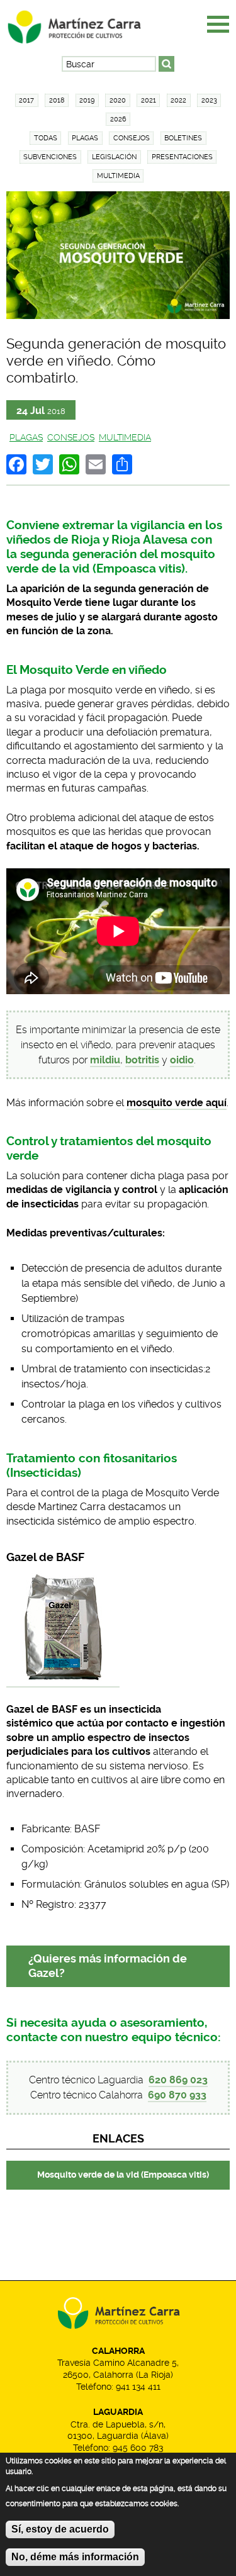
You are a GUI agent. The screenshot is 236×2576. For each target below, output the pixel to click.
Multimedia (118, 176)
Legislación (114, 157)
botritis (142, 1060)
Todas (46, 138)
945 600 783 (138, 2448)
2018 (57, 100)
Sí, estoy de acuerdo (60, 2529)
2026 (118, 119)
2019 (87, 100)
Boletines (183, 138)
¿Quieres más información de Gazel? (108, 1966)
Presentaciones (182, 157)
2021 (149, 100)
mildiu (105, 1060)
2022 (178, 100)
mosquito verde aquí (177, 1103)
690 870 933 (177, 2095)
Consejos (132, 138)
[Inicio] (85, 23)
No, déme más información (75, 2557)
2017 (26, 100)
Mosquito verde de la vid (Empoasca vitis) (123, 2175)
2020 (118, 100)
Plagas (85, 138)
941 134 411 (138, 2387)
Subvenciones (50, 157)
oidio (182, 1060)
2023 (209, 100)
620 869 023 (178, 2080)
